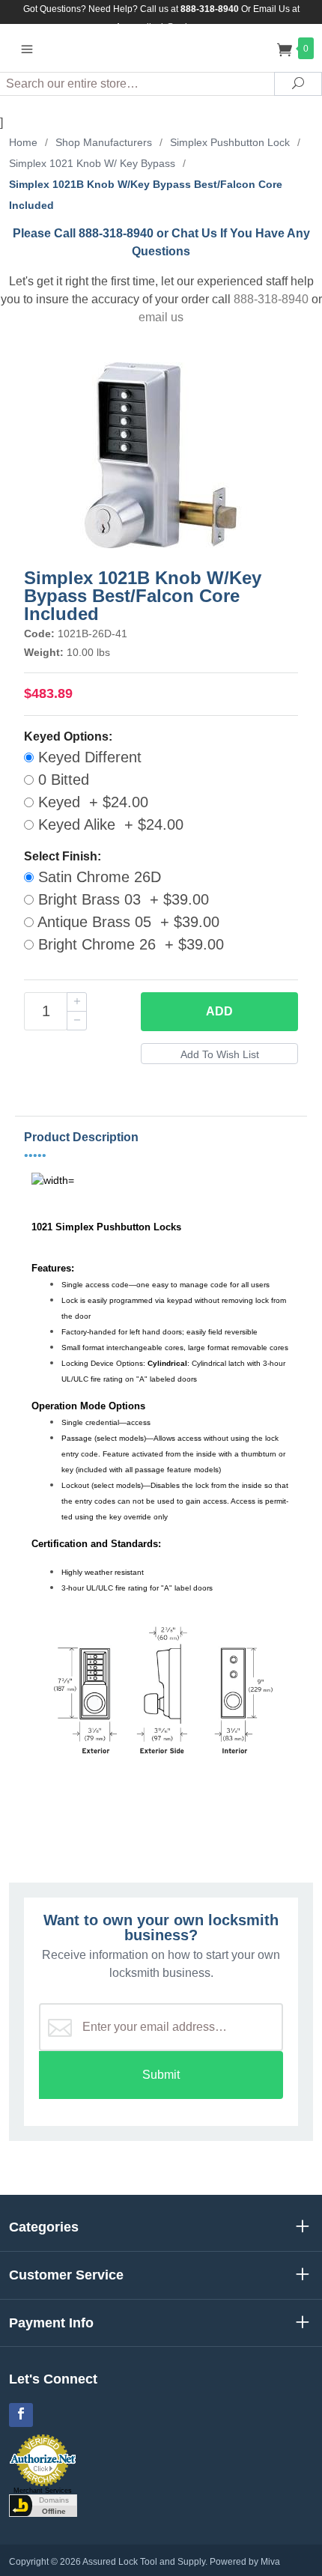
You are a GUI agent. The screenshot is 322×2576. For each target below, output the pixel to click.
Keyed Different (88, 757)
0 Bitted (61, 780)
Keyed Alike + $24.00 (109, 824)
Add (219, 1011)
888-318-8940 (271, 299)
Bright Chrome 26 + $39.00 (129, 944)
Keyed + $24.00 (91, 802)
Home (23, 142)
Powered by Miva (245, 2562)
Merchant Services (43, 2491)
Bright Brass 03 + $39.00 (121, 899)
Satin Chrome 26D (97, 877)
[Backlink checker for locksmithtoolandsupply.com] (43, 2505)
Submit (161, 2075)
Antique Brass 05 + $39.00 (127, 922)
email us (161, 317)
